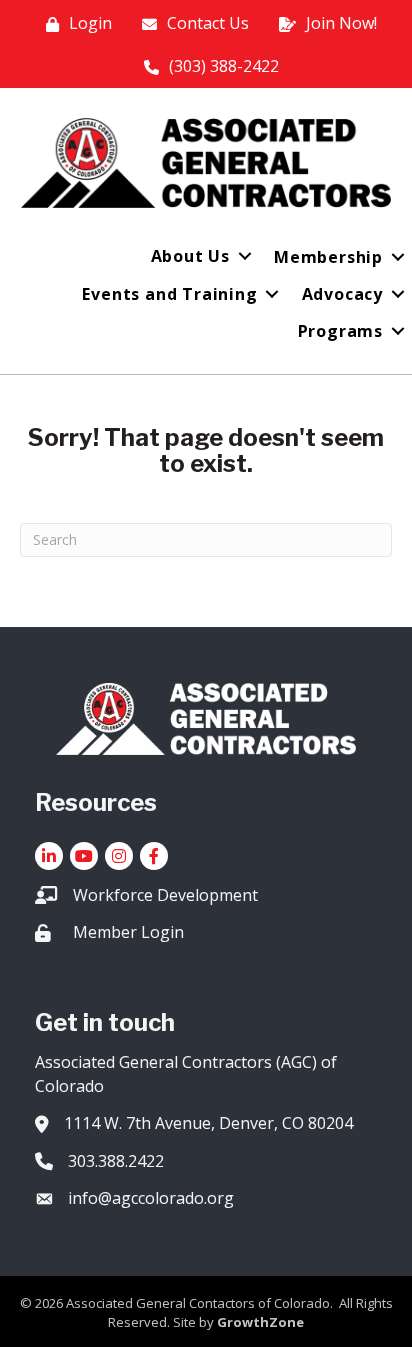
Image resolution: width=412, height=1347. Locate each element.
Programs (340, 331)
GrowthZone (260, 1322)
